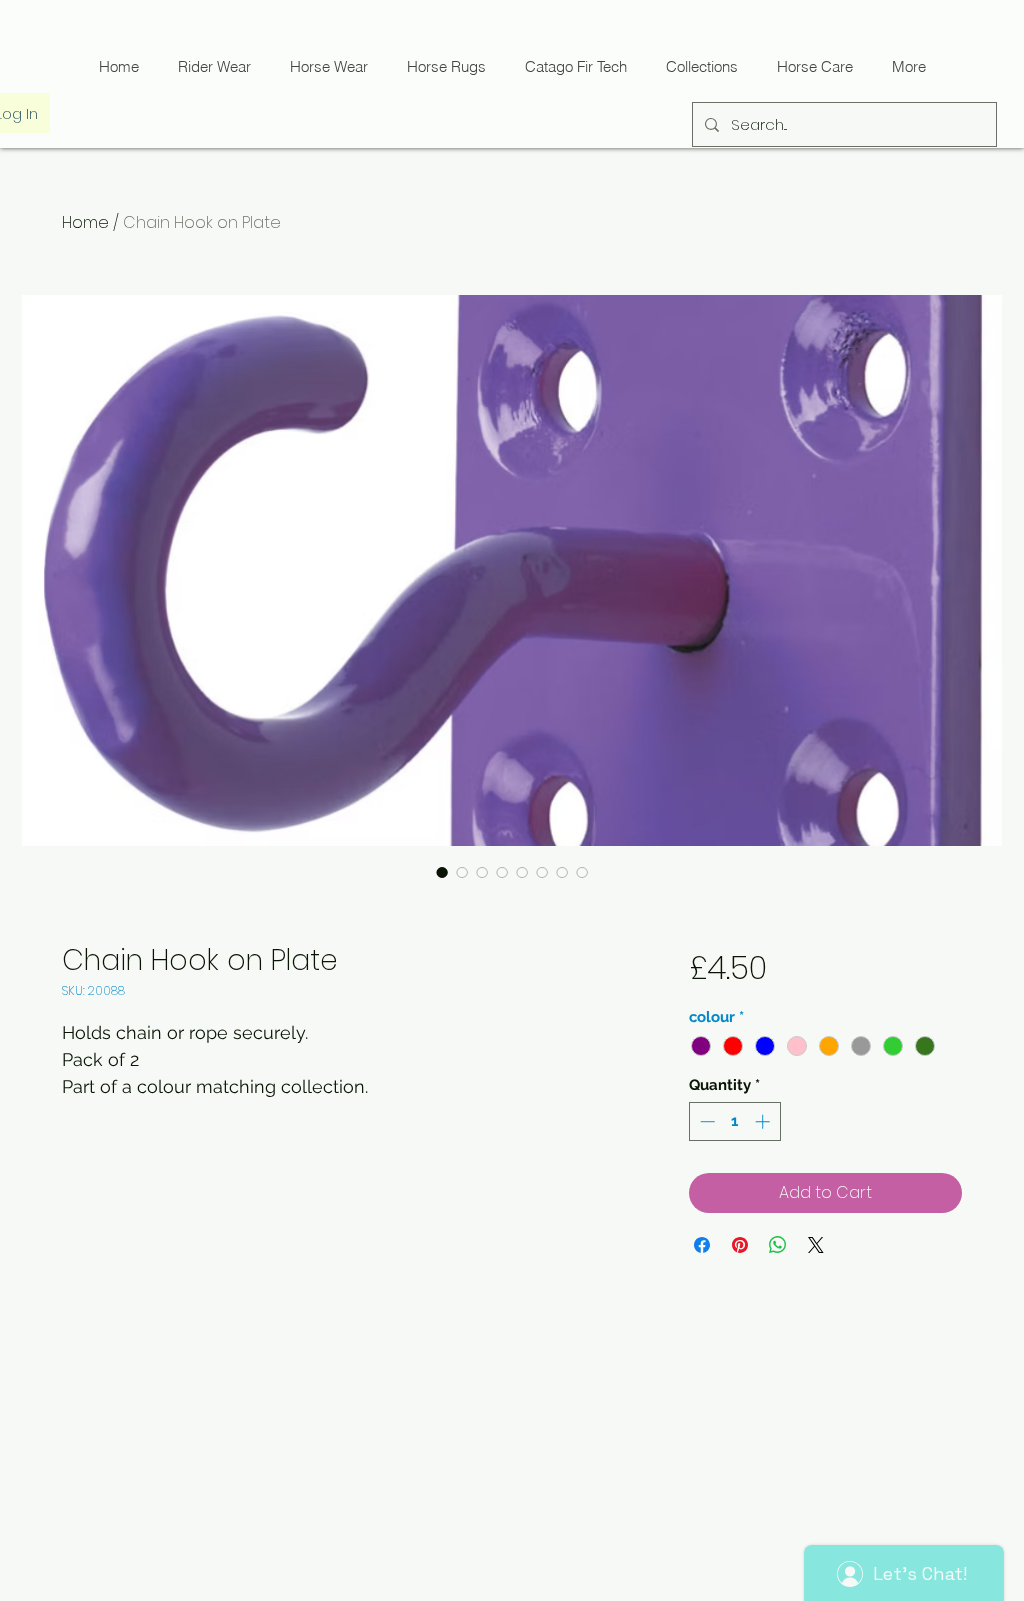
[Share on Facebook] (702, 1245)
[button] (575, 66)
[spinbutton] (734, 1121)
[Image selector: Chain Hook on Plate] (442, 872)
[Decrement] (705, 1121)
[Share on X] (816, 1245)
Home (85, 222)
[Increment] (764, 1121)
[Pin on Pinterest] (740, 1245)
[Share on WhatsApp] (778, 1245)
